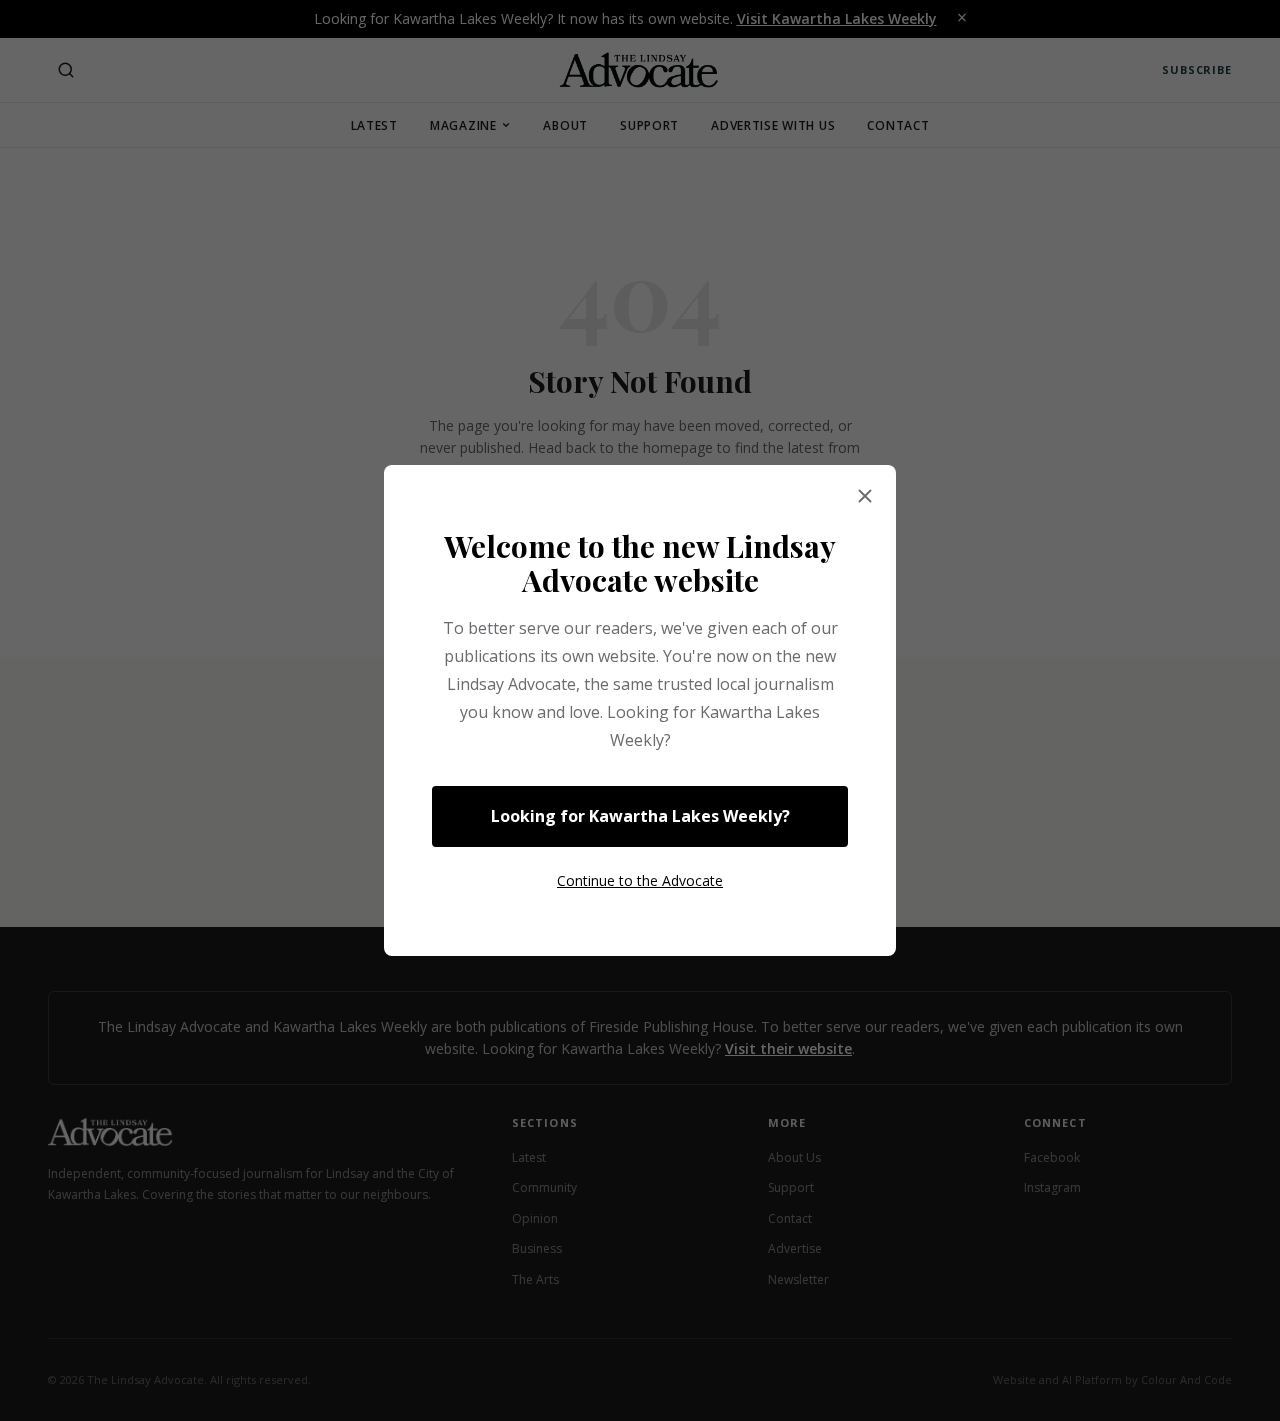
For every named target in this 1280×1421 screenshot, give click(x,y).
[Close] (865, 497)
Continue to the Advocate (640, 880)
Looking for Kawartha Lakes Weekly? (640, 816)
